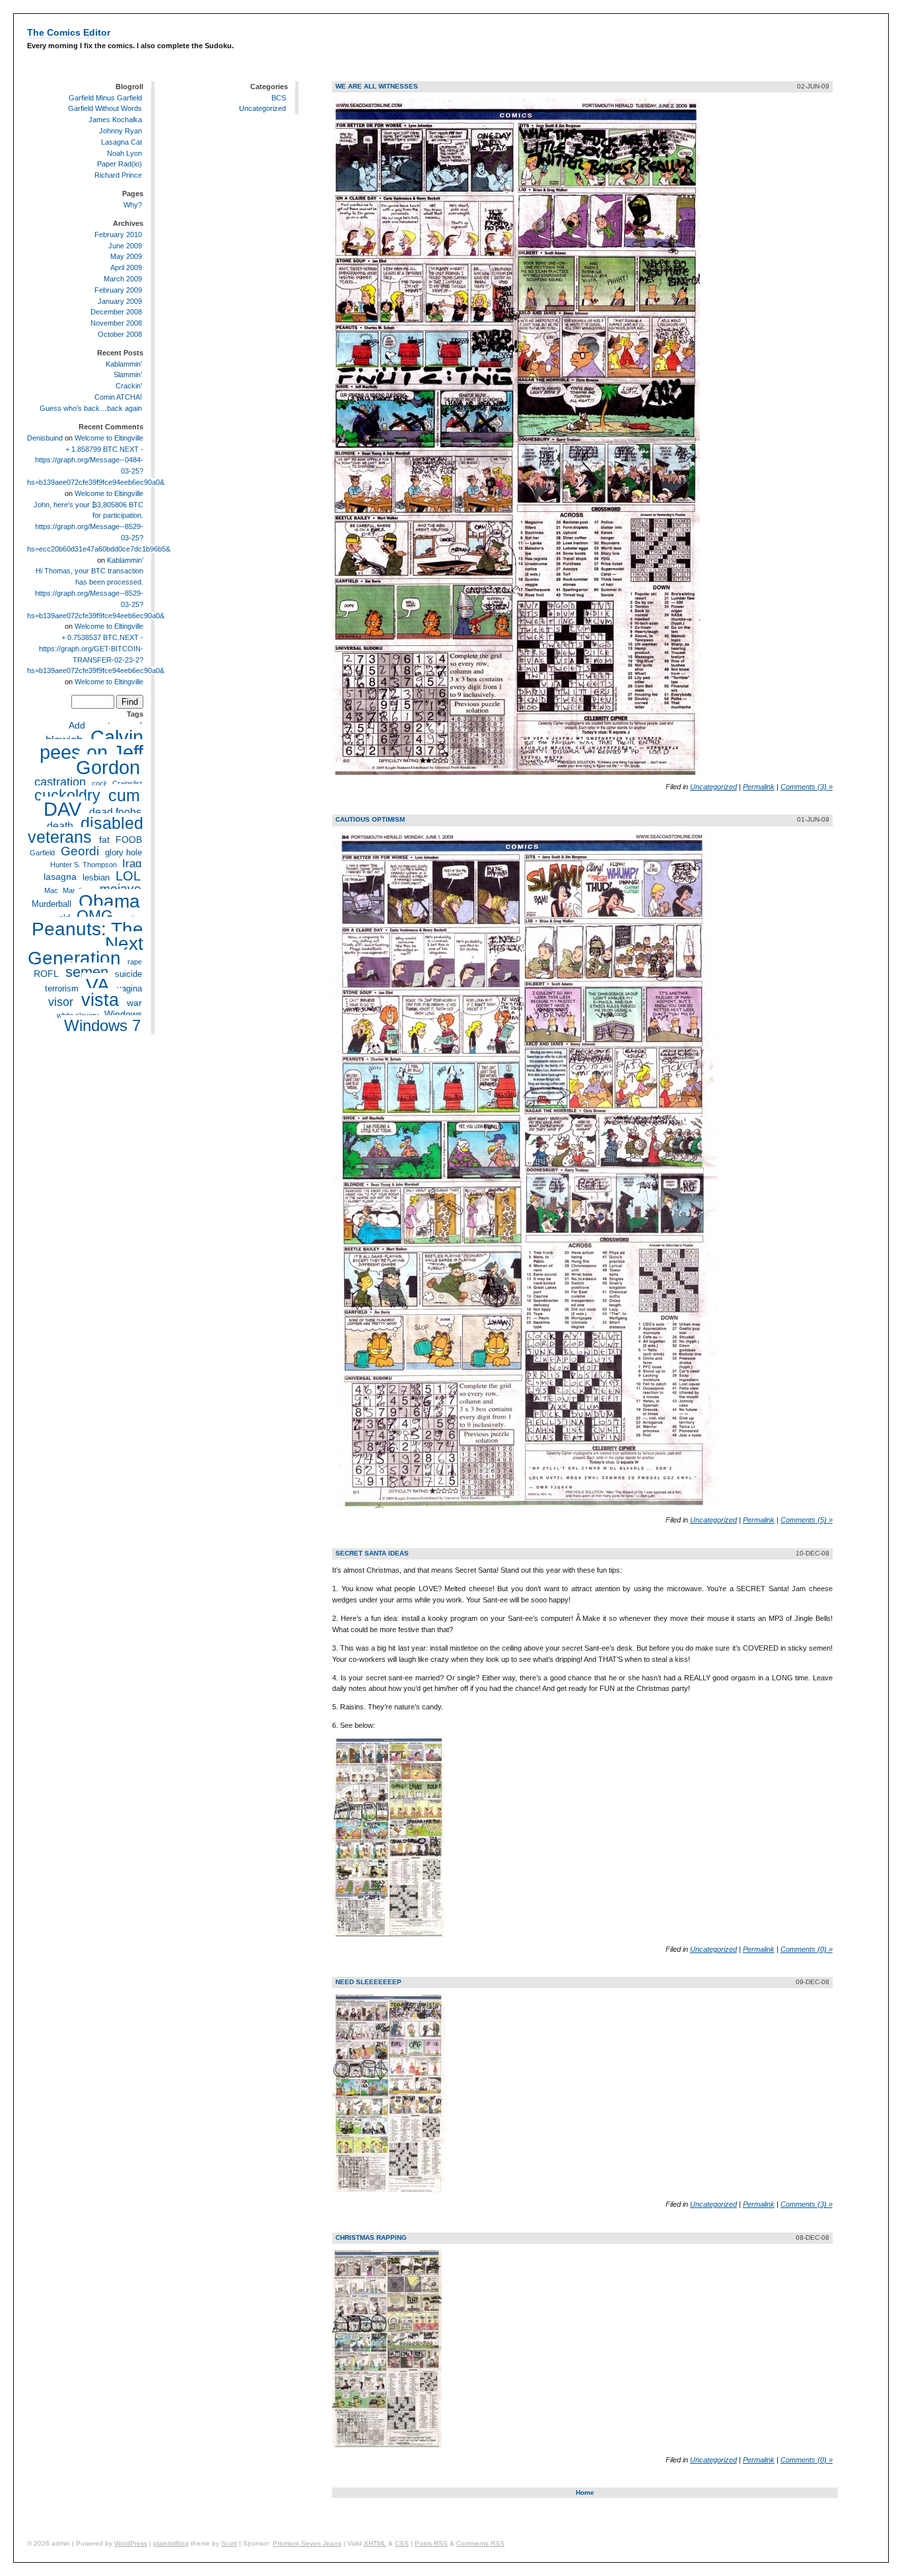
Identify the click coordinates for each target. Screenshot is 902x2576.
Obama (109, 901)
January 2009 (120, 301)
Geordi (80, 851)
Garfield (42, 853)
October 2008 (120, 334)
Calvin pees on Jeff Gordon (91, 752)
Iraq (132, 864)
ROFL (46, 974)
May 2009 (126, 256)
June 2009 (125, 246)
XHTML (375, 2543)
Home (585, 2492)
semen (87, 972)
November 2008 (116, 323)
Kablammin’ (124, 364)
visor (61, 1002)
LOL (128, 876)
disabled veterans (86, 831)
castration (60, 782)
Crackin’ (129, 386)
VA (98, 985)
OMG (95, 915)
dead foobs (115, 812)
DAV (62, 809)
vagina (129, 989)
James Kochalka (115, 120)
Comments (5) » (807, 1520)
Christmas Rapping (371, 2237)
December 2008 (116, 312)
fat (104, 840)
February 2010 (118, 234)
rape (135, 962)
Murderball (52, 904)
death (60, 826)
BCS (279, 98)
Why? (133, 205)
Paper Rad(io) (120, 164)
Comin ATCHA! (118, 397)
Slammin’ (128, 375)
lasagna (60, 877)
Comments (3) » (807, 787)
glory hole (123, 853)
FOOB (129, 840)
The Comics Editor (69, 32)
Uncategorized (262, 108)
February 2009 (118, 290)
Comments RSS (480, 2543)
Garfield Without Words (105, 108)
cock (100, 783)
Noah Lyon (124, 153)
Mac (51, 890)
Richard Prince (118, 175)
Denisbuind (45, 438)
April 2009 (126, 268)
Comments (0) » (807, 1949)
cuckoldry (67, 795)
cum (124, 795)
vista (100, 1000)
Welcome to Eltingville (109, 438)
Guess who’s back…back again (91, 408)
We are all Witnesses (377, 86)
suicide (128, 974)
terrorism (62, 989)
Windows (123, 1015)
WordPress (131, 2543)
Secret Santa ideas (372, 1553)
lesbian (96, 878)
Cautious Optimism (370, 819)
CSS (402, 2543)
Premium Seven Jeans (307, 2543)
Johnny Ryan (121, 131)
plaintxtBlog (171, 2543)
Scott (229, 2543)
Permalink (759, 787)
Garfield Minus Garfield (105, 98)
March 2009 (123, 279)
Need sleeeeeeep (368, 1982)
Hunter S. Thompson (84, 865)
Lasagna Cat (121, 142)
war (134, 1003)
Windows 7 (102, 1026)
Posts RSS (431, 2543)
